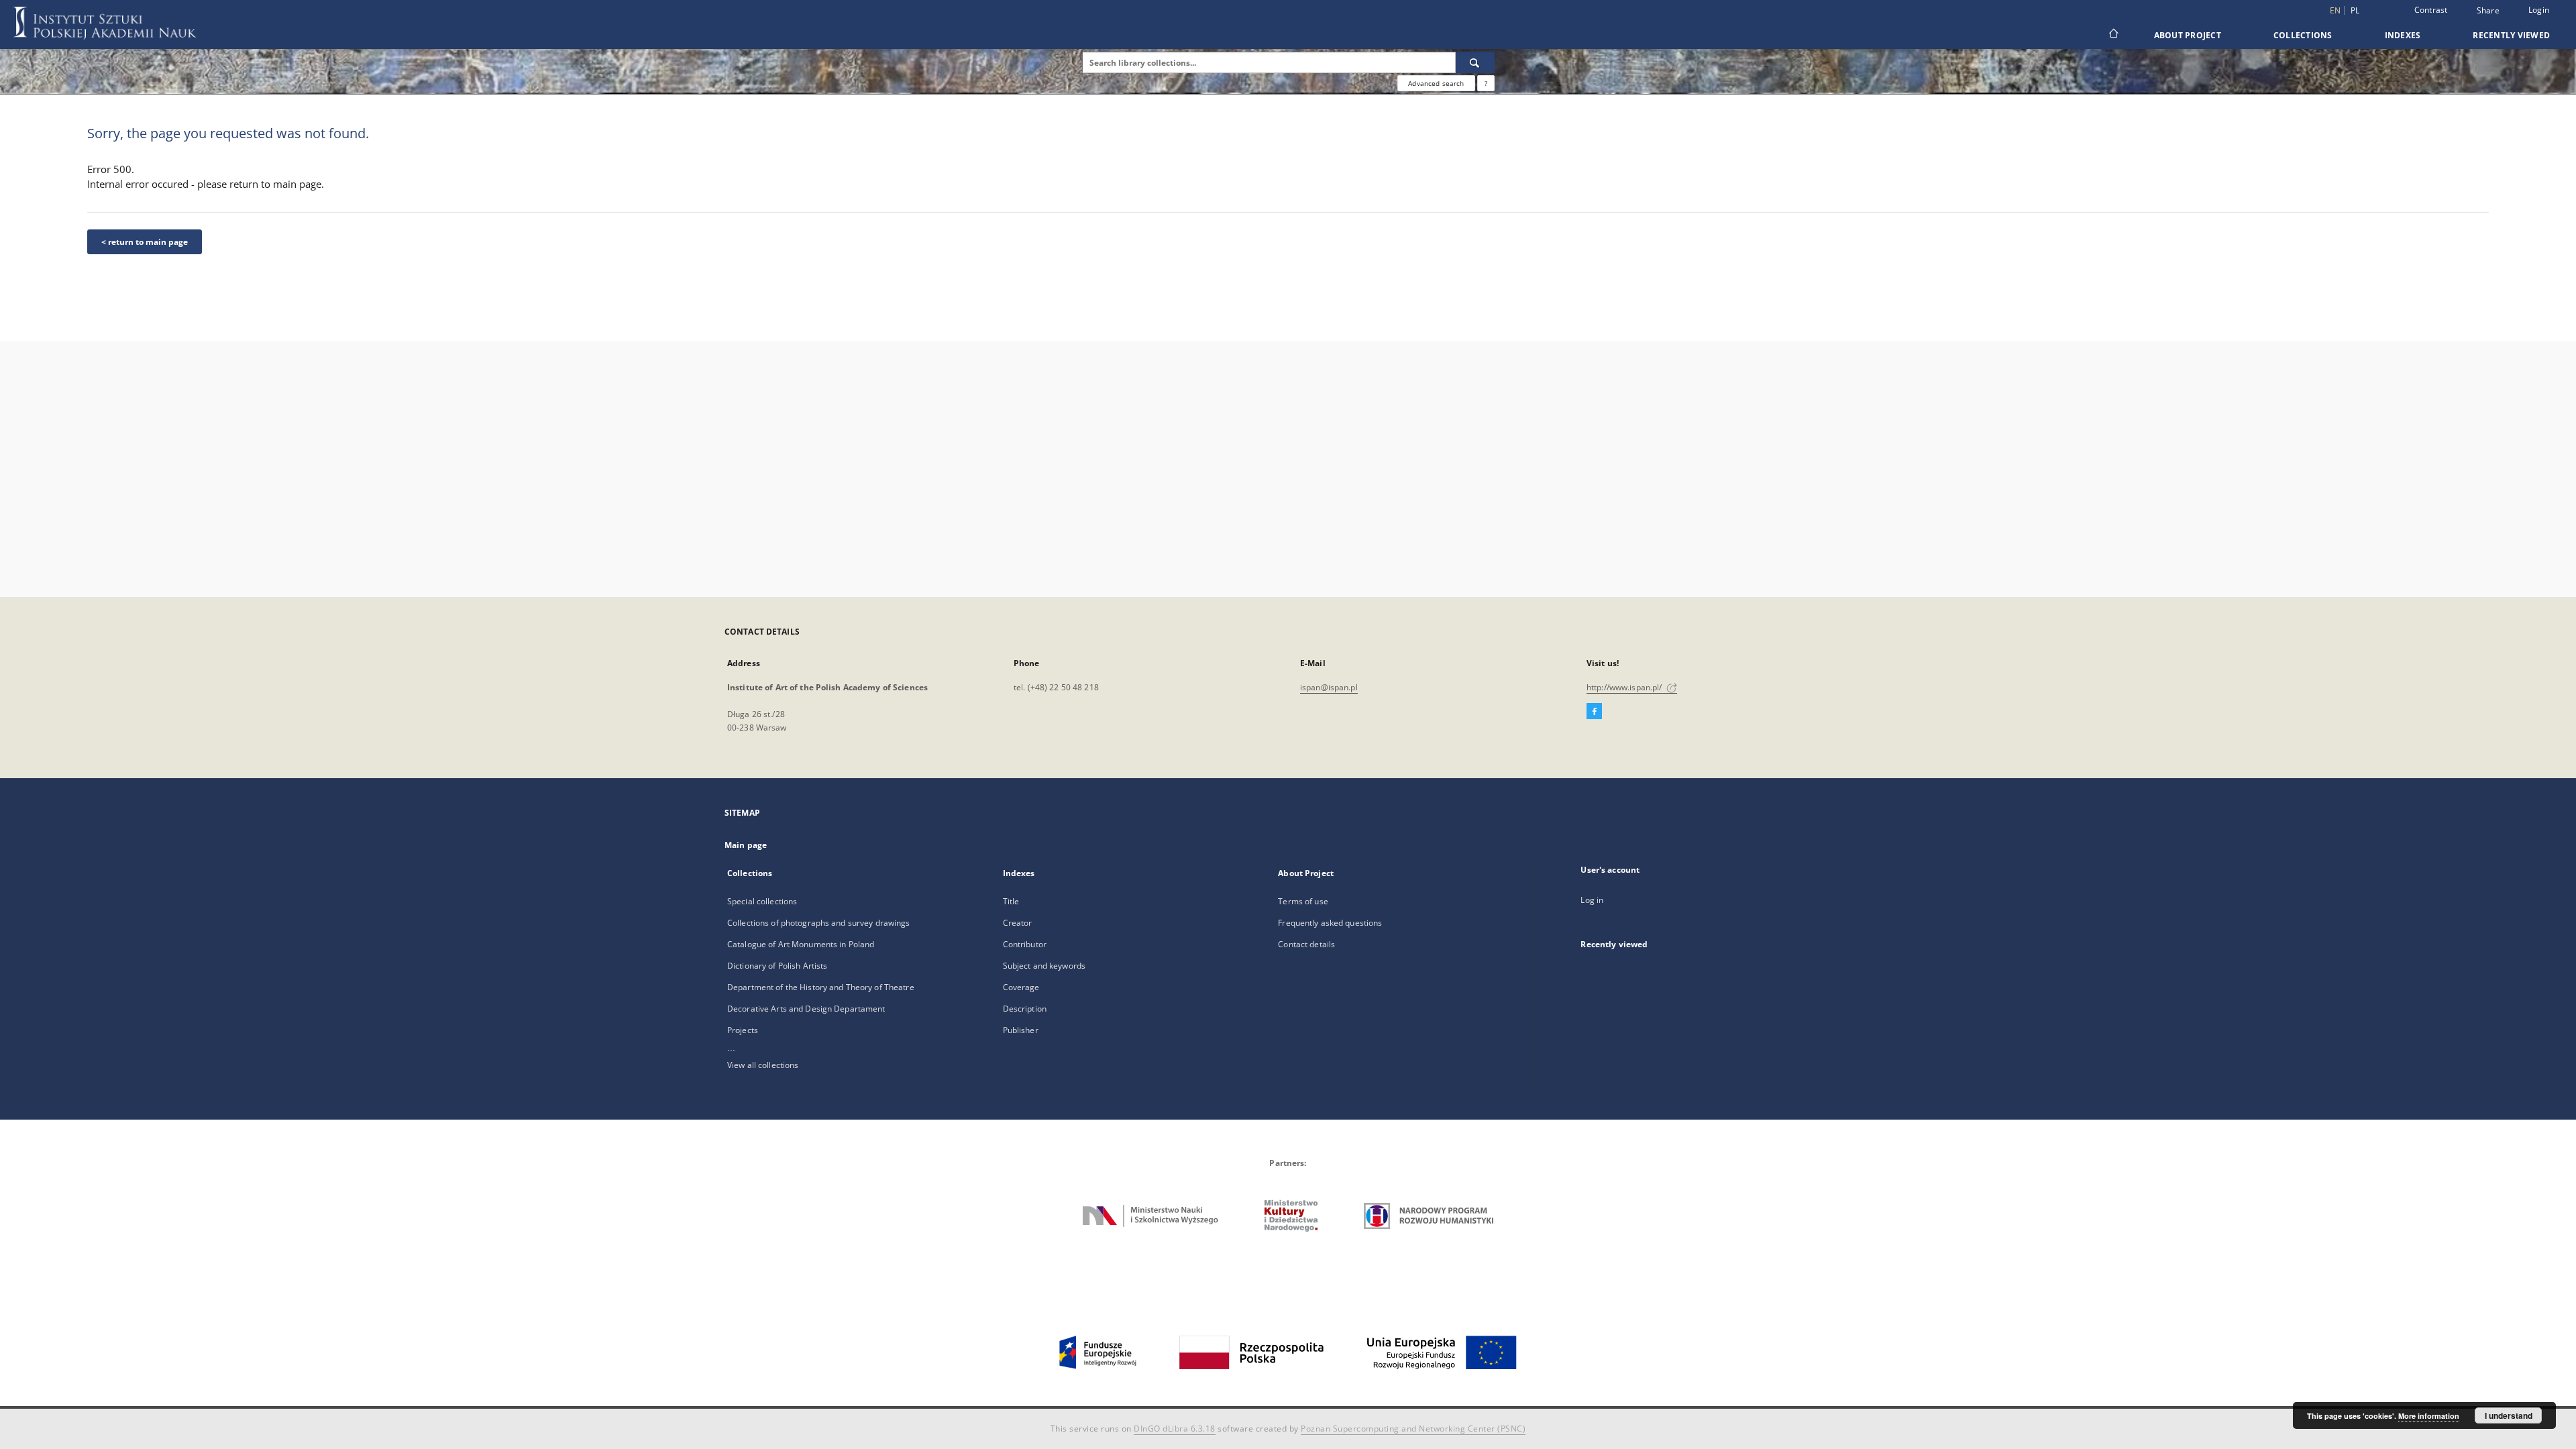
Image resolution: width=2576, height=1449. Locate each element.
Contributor (1025, 944)
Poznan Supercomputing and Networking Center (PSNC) (1413, 1429)
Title (1011, 901)
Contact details (1306, 944)
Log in (1592, 900)
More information (2429, 1416)
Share (2488, 11)
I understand (2509, 1415)
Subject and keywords (1044, 966)
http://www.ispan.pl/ (1625, 687)
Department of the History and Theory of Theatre (821, 987)
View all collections (763, 1065)
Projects (743, 1030)
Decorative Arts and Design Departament (806, 1009)
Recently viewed (2511, 35)
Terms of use (1303, 901)
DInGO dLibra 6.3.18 (1175, 1429)
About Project (2188, 35)
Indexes (2403, 35)
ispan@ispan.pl (1329, 687)
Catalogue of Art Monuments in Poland (801, 944)
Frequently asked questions (1330, 923)
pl (2355, 10)
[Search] (1475, 62)
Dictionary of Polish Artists (777, 966)
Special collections (762, 901)
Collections (2303, 35)
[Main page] (2113, 35)
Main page (746, 845)
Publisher (1021, 1030)
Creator (1018, 923)
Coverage (1021, 987)
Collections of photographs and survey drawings (819, 923)
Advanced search (1436, 83)
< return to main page (145, 242)
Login (2539, 10)
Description (1025, 1009)
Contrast (2431, 10)
